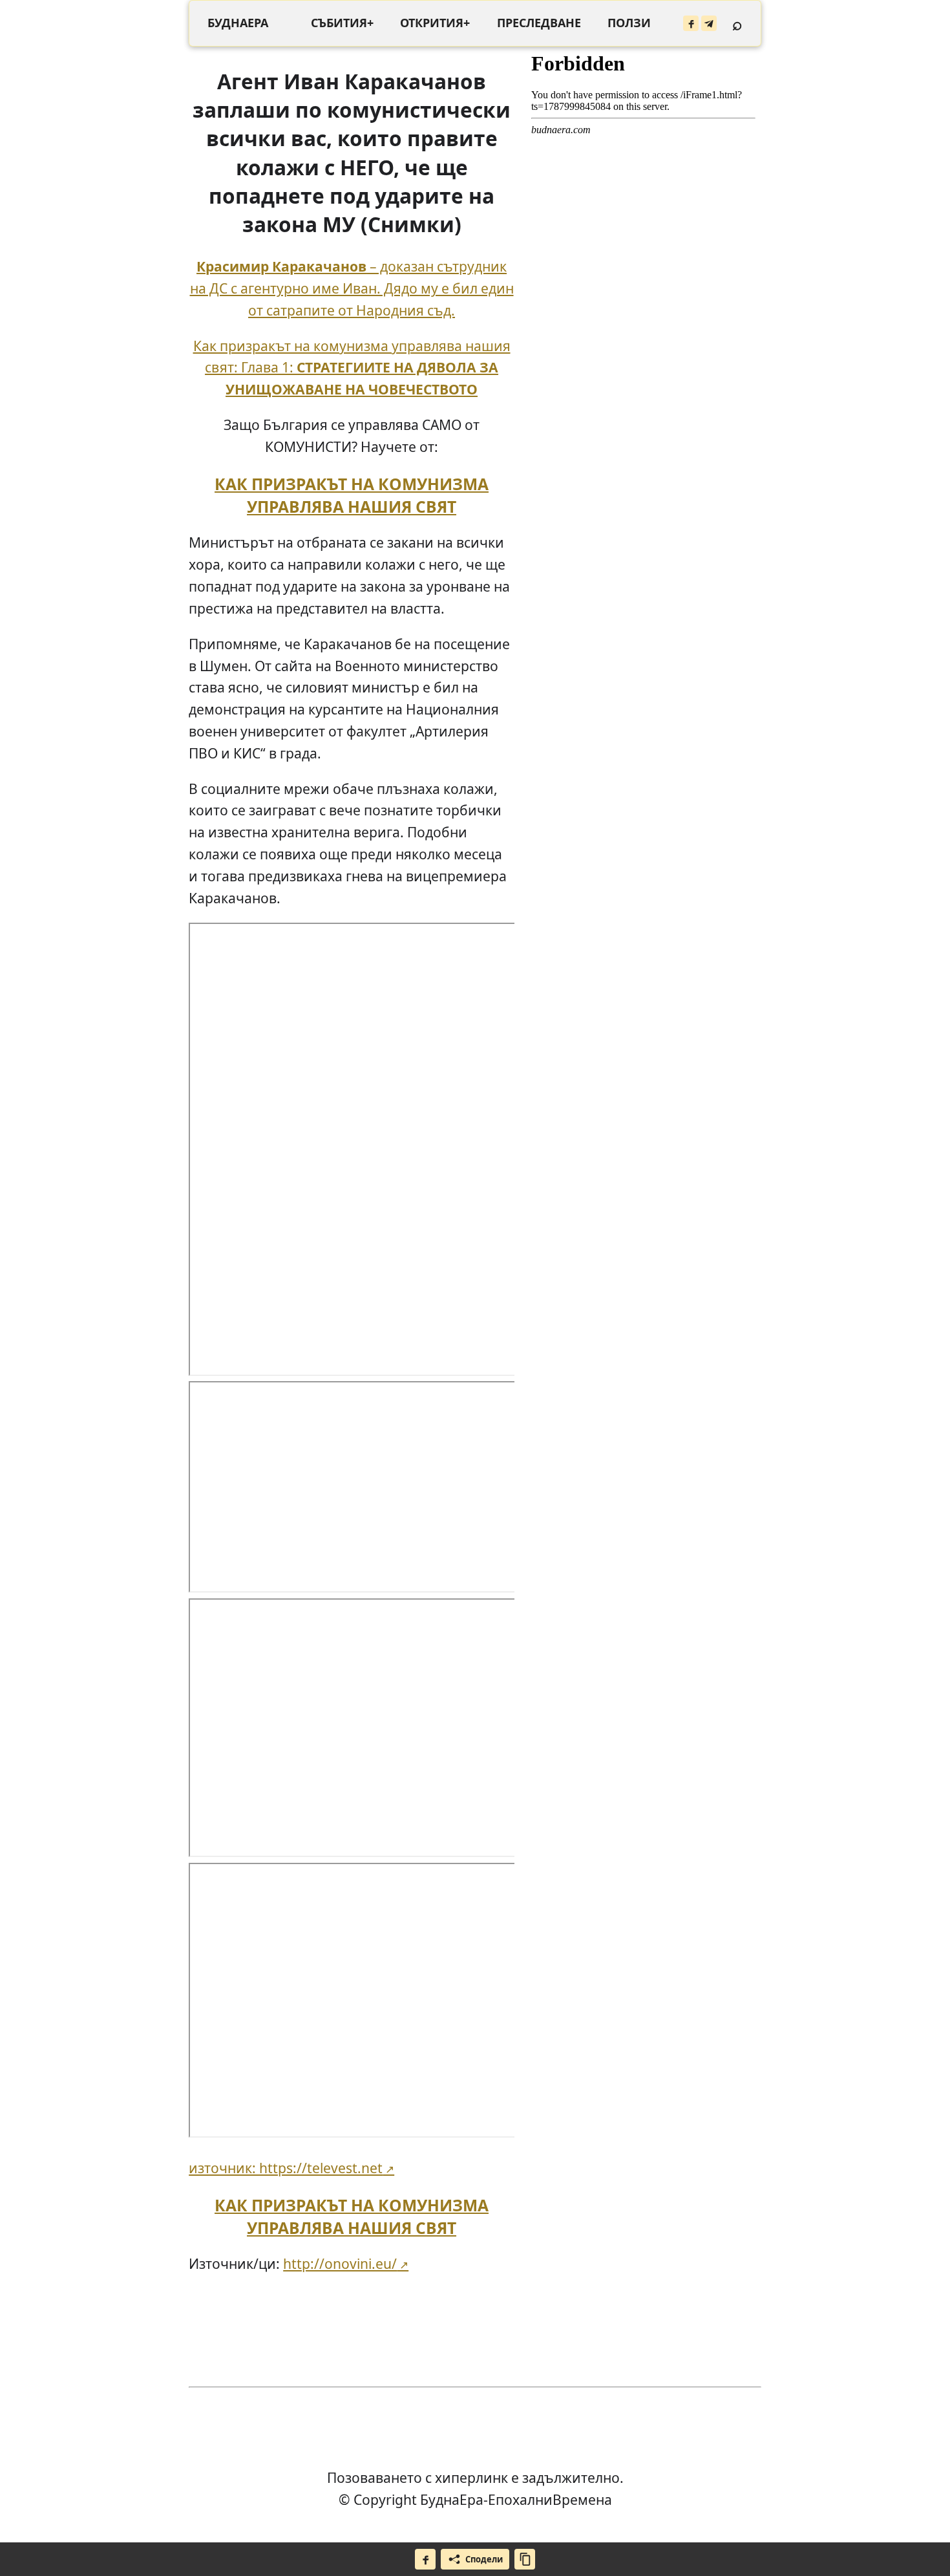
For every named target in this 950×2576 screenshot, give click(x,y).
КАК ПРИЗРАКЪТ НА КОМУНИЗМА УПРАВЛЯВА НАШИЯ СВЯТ (352, 495)
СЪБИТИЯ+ (342, 23)
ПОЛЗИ (629, 23)
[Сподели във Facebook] (425, 2559)
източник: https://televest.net (286, 2168)
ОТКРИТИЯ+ (435, 23)
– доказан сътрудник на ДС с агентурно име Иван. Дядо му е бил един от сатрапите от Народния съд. (352, 288)
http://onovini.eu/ (340, 2263)
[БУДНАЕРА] (238, 23)
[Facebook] (691, 23)
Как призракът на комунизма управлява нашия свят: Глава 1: (352, 368)
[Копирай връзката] (525, 2559)
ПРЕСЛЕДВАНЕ (539, 23)
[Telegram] (709, 23)
